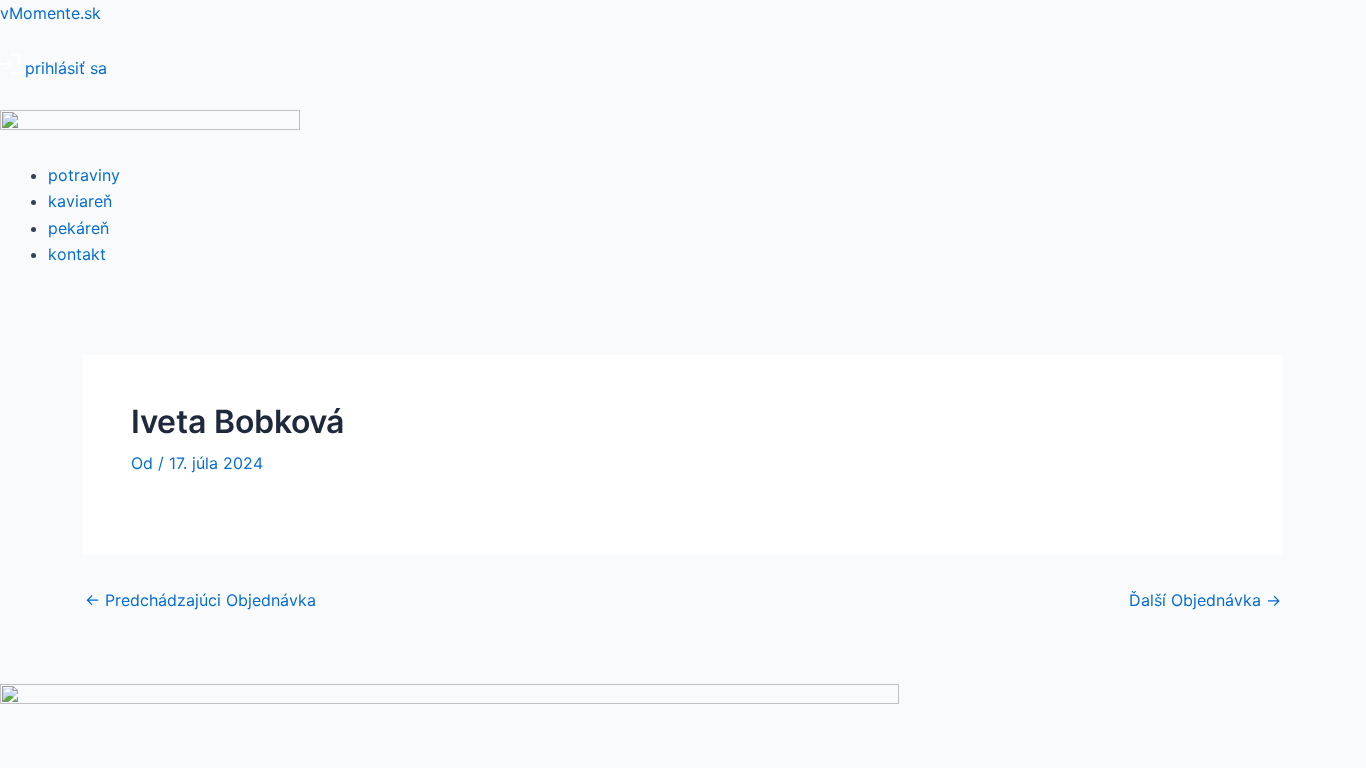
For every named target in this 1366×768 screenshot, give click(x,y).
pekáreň (78, 228)
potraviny (84, 175)
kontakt (77, 254)
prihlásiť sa (66, 68)
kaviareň (80, 201)
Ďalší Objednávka (1205, 600)
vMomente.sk (50, 13)
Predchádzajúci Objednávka (200, 600)
